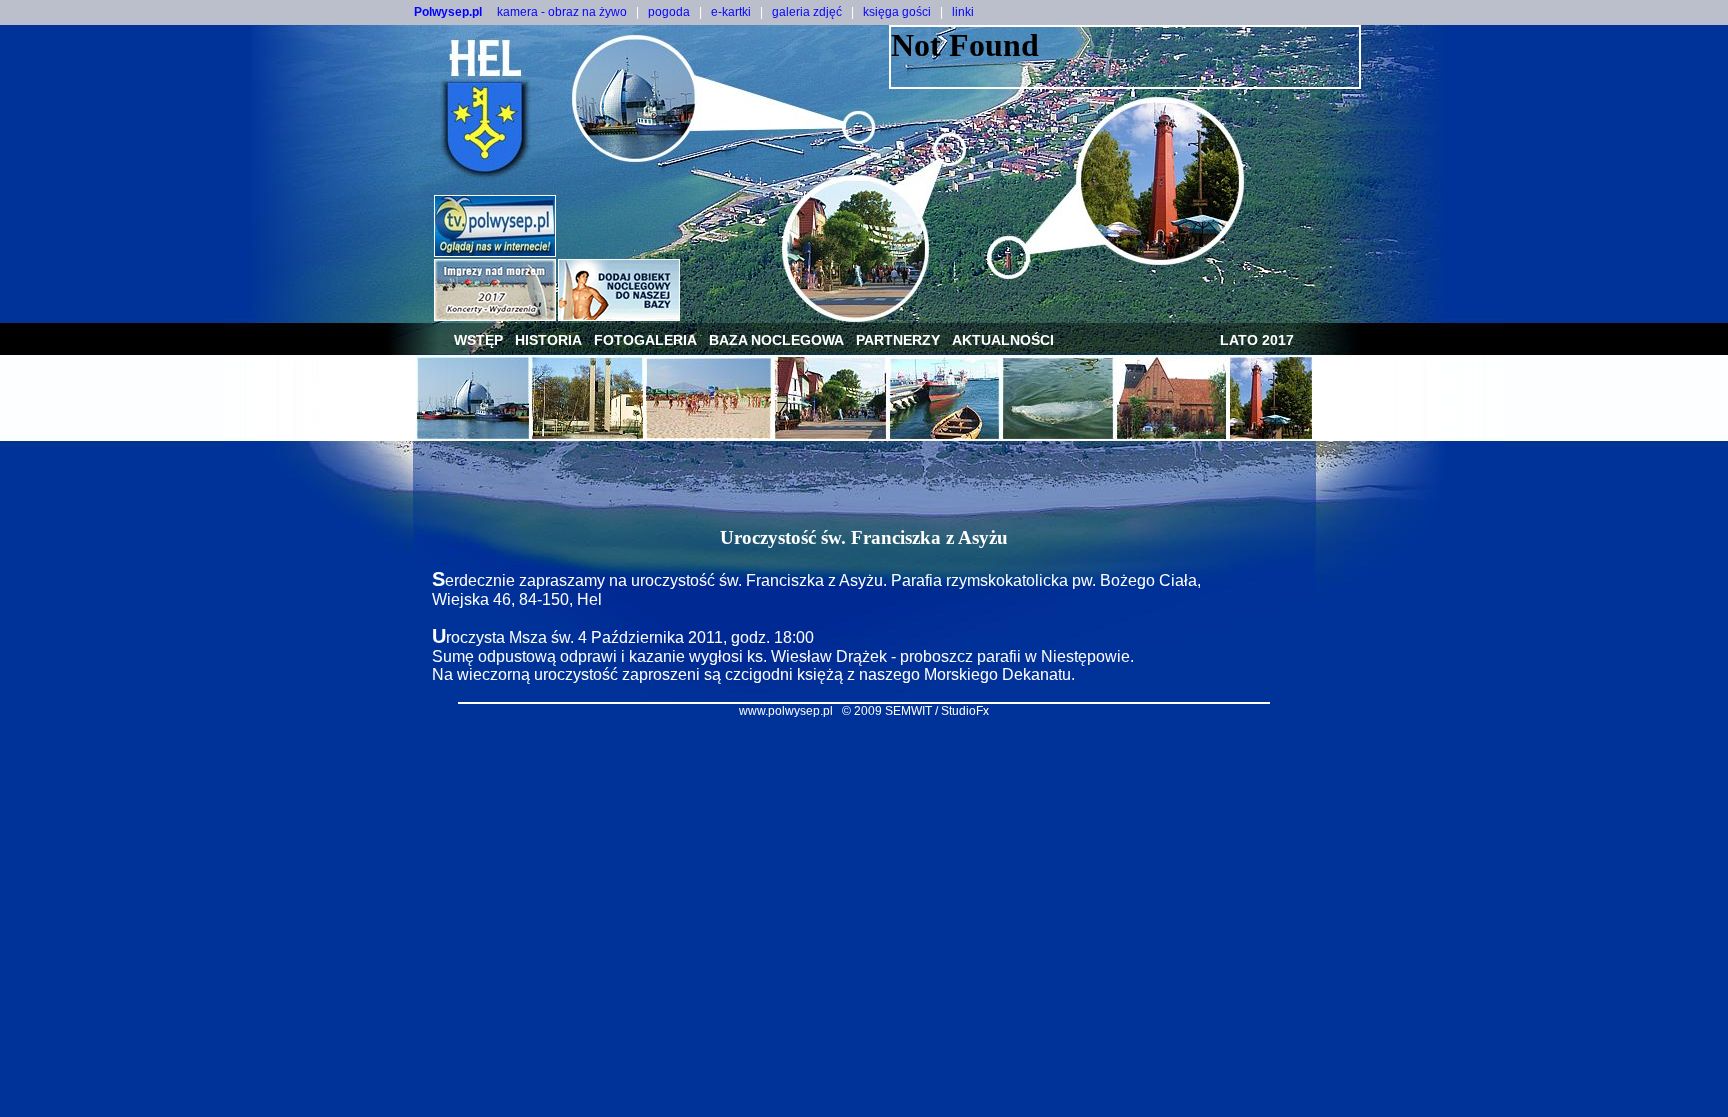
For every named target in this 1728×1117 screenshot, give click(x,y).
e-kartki (731, 12)
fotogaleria (645, 340)
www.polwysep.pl (786, 711)
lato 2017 (1257, 340)
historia (548, 340)
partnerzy (898, 340)
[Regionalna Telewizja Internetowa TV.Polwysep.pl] (495, 251)
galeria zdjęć (807, 12)
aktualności (1003, 340)
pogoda (669, 12)
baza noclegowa (776, 340)
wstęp (478, 340)
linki (963, 12)
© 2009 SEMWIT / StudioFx (915, 711)
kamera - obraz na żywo (562, 12)
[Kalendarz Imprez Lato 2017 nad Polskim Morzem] (495, 315)
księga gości (897, 12)
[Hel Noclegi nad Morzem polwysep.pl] (619, 315)
